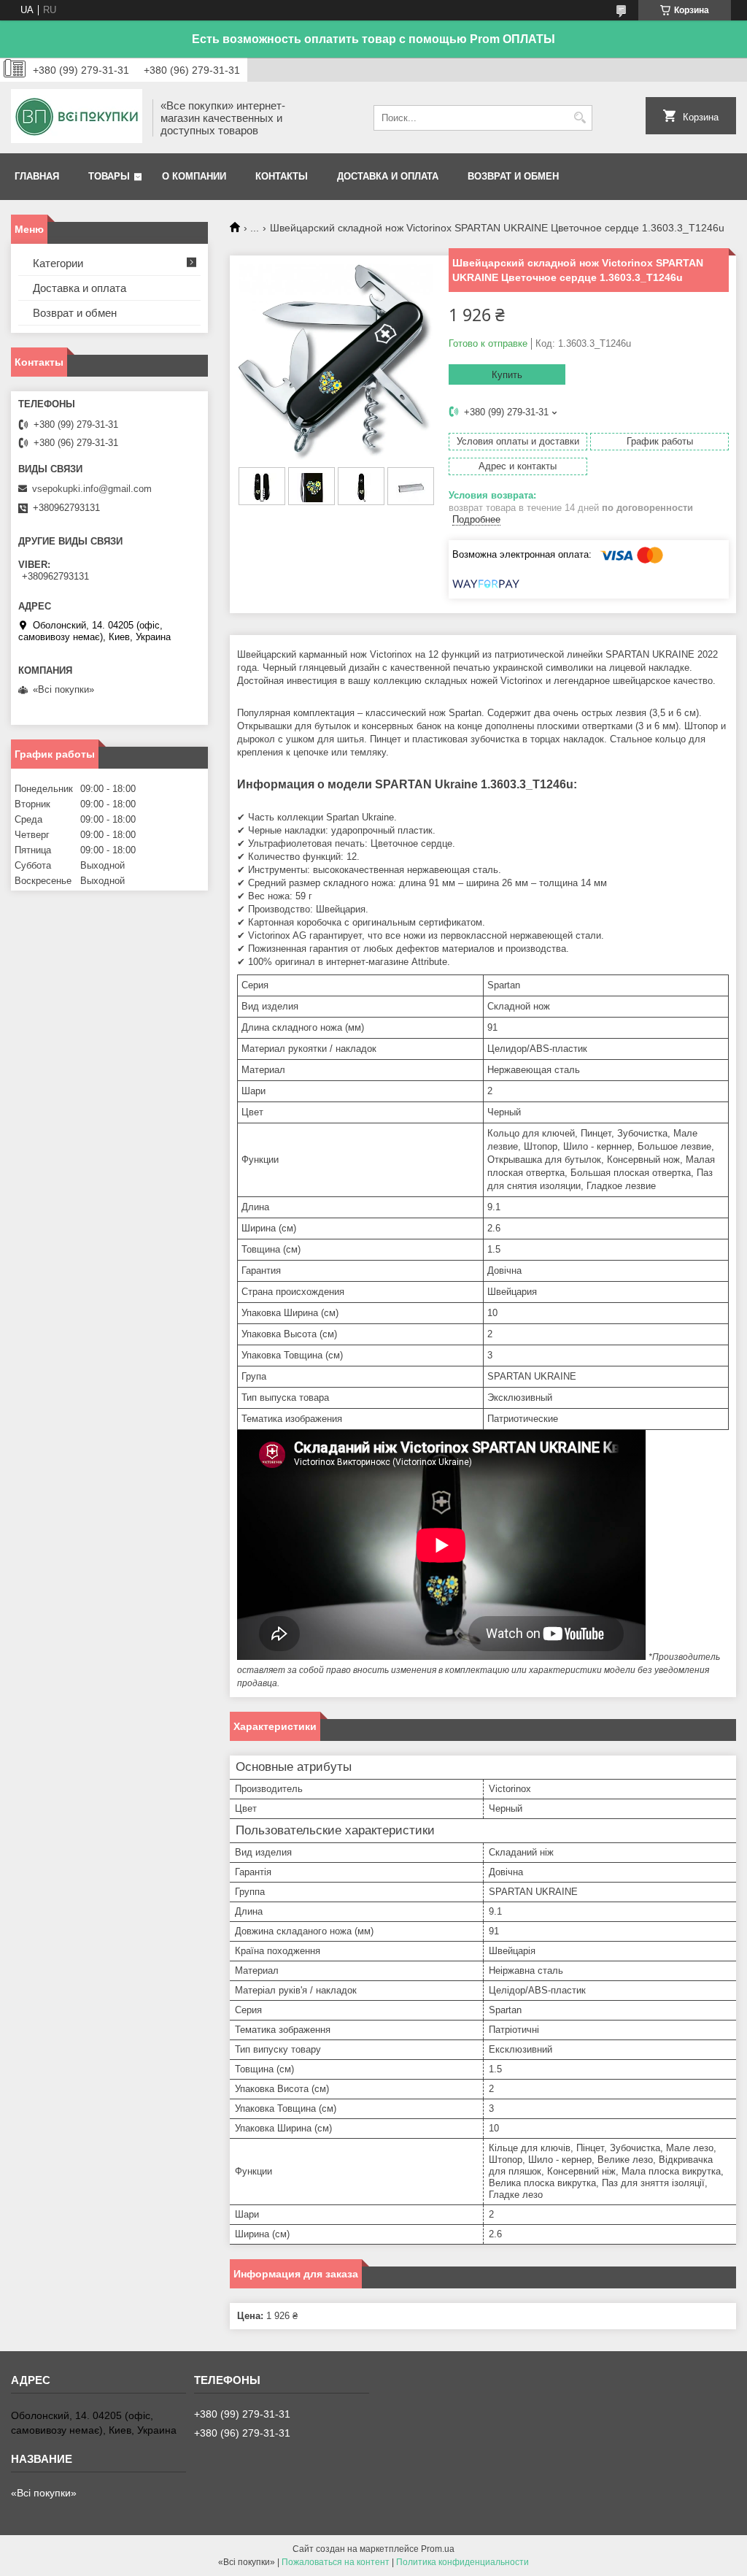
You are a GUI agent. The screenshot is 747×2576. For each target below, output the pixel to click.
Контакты (282, 176)
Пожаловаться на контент (336, 2562)
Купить (507, 375)
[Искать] (580, 118)
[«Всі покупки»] (77, 118)
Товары (109, 176)
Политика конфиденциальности (462, 2562)
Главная (37, 176)
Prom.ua (438, 2549)
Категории (58, 263)
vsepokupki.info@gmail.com (92, 489)
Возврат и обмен (513, 176)
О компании (194, 176)
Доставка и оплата (388, 176)
